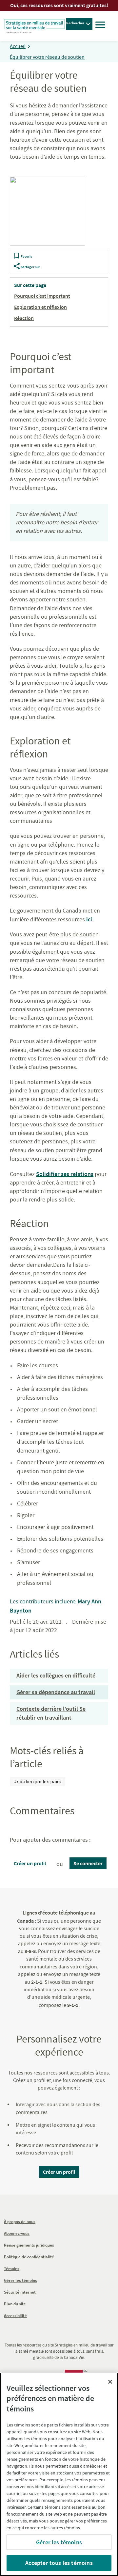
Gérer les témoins (59, 2542)
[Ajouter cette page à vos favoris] (17, 257)
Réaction (24, 318)
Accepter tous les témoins (59, 2563)
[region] (59, 2474)
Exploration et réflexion (40, 307)
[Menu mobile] (100, 26)
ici (89, 919)
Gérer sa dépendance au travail (56, 1692)
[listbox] (38, 1782)
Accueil (18, 46)
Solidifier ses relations (65, 1174)
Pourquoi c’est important (42, 296)
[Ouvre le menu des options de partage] (17, 267)
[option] (38, 1782)
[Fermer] (110, 2382)
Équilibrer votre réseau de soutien (47, 57)
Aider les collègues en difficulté (56, 1675)
